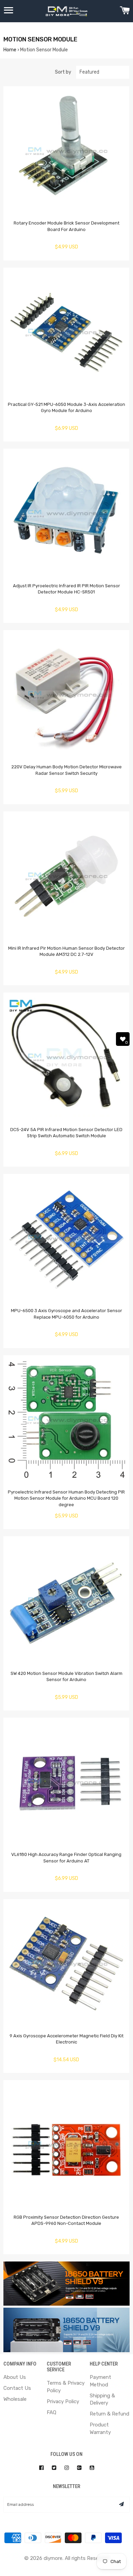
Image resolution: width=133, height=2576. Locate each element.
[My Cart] (125, 11)
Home (10, 50)
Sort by (63, 72)
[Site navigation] (9, 11)
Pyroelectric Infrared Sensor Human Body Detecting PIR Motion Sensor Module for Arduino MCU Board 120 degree (66, 1498)
